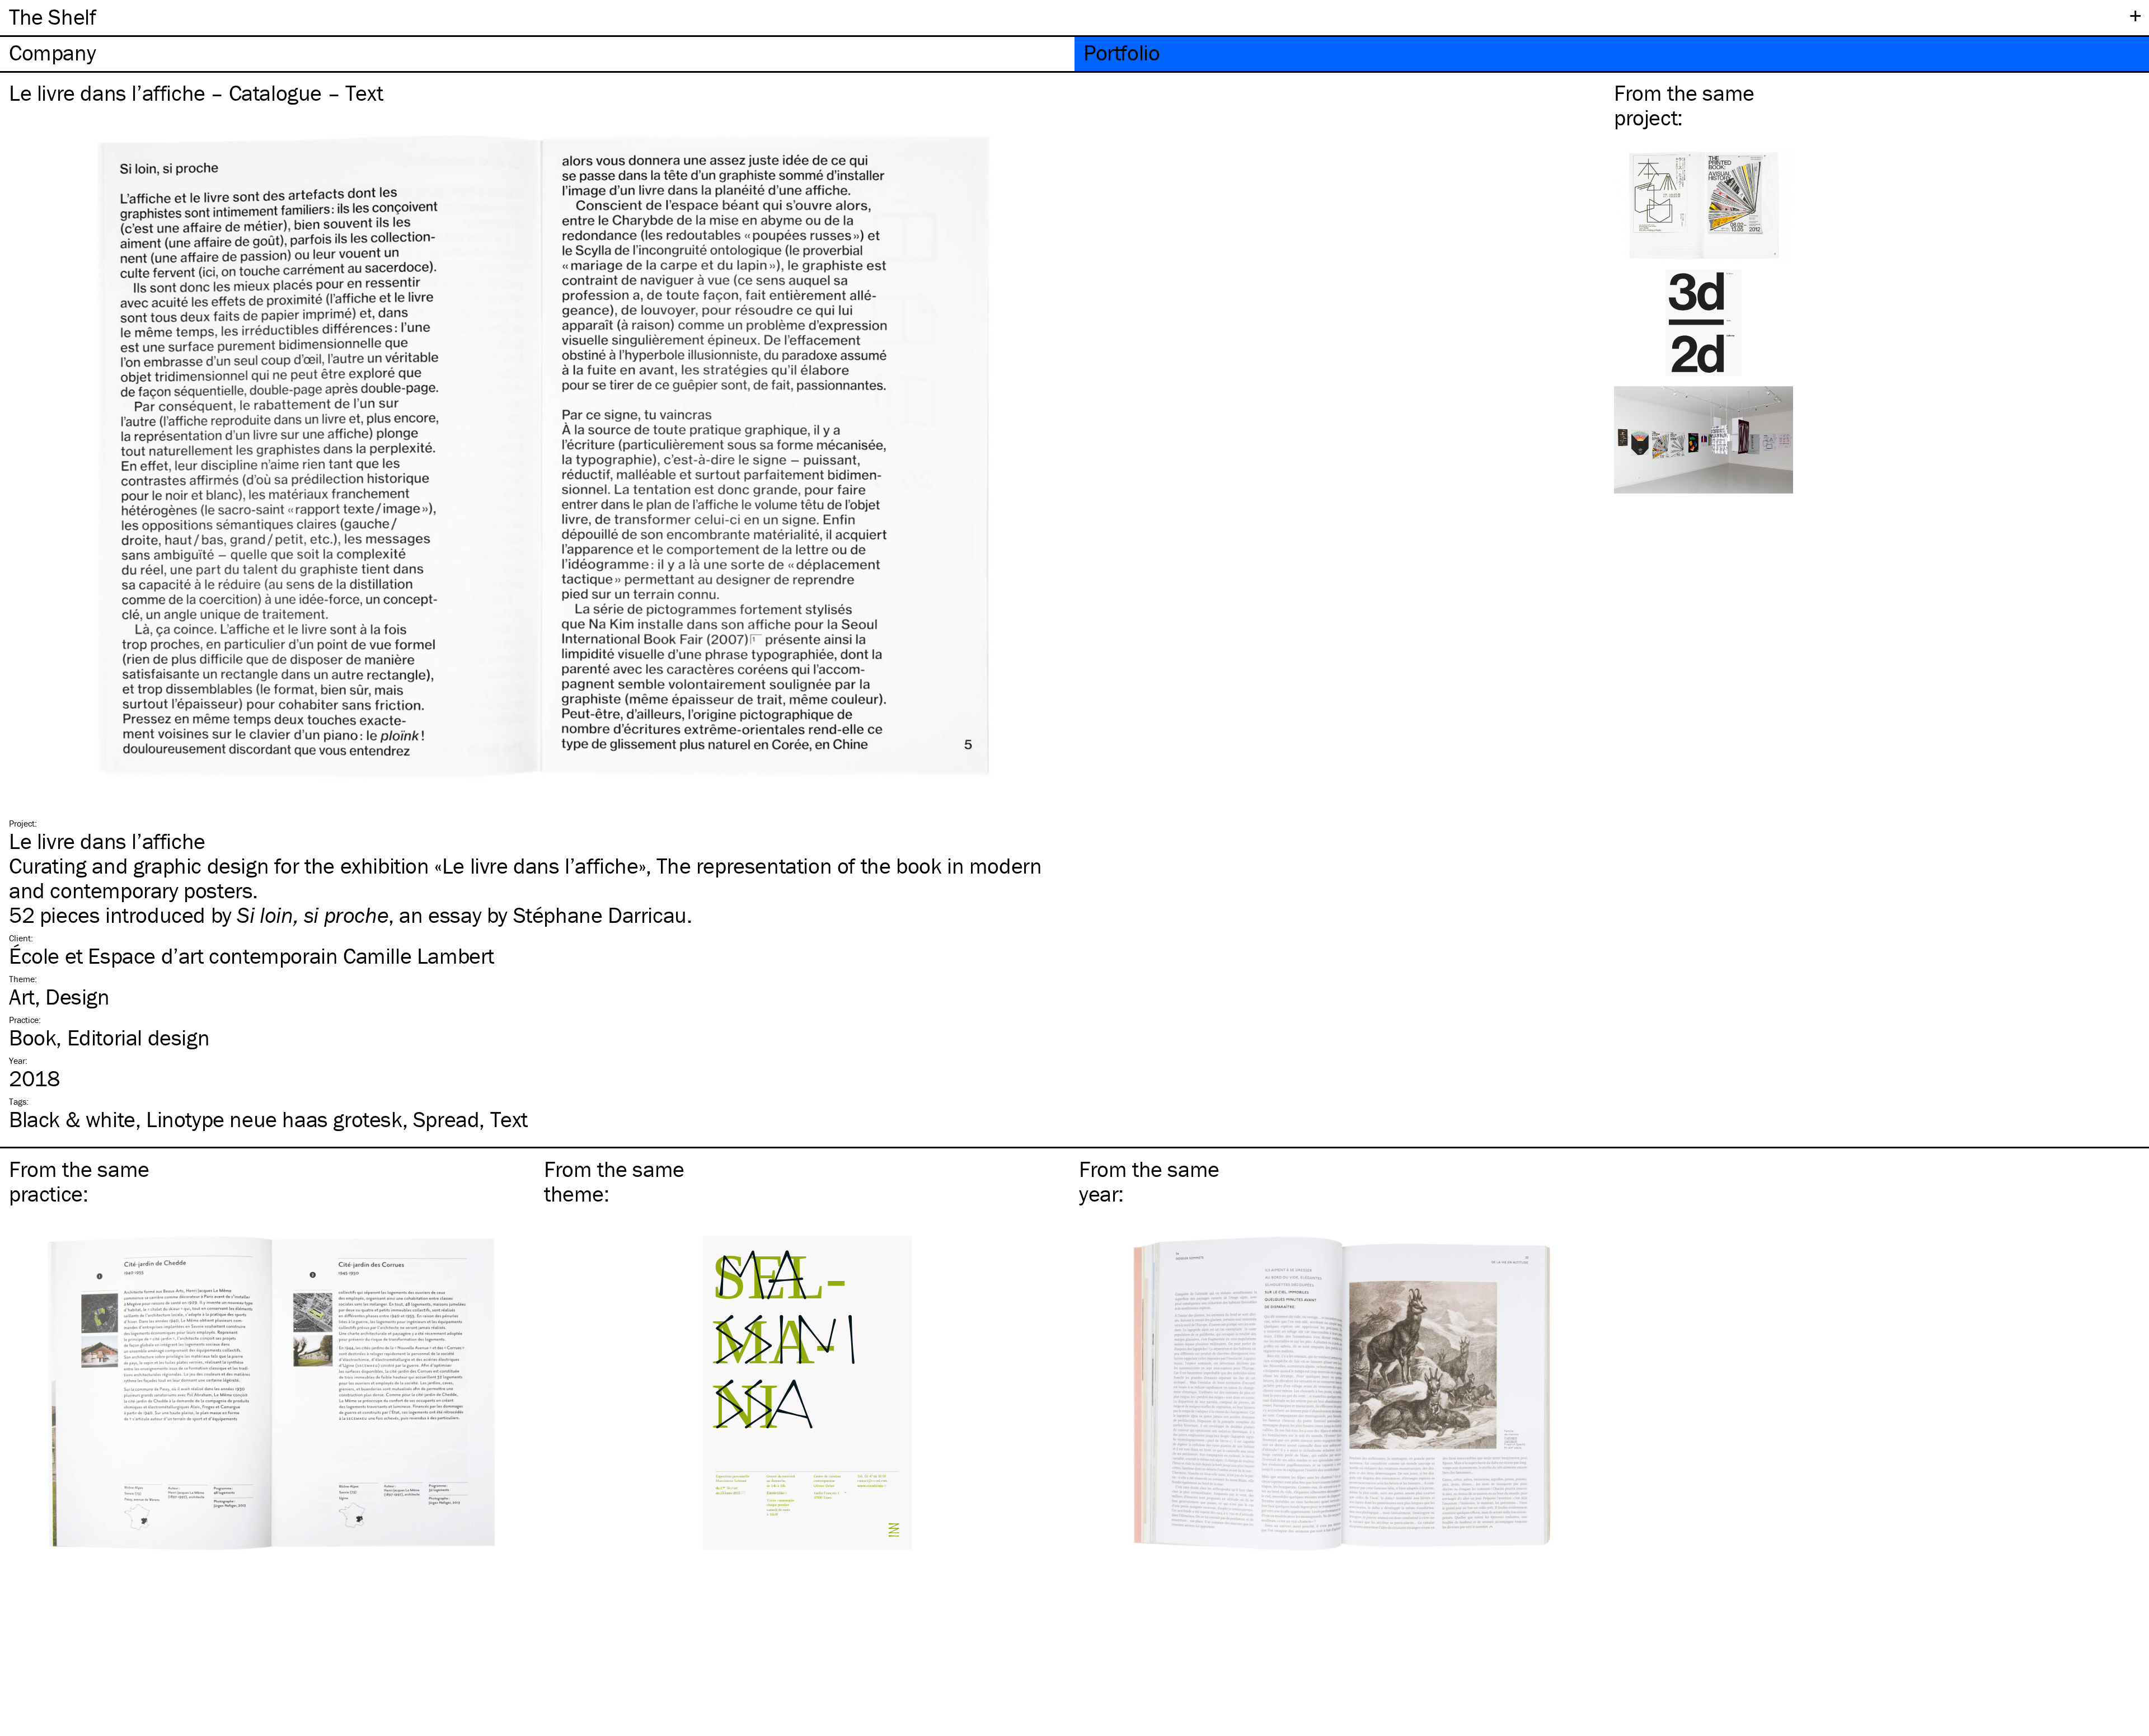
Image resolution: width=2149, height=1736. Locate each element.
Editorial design (139, 1037)
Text (509, 1119)
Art (22, 996)
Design (78, 996)
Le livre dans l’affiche (107, 841)
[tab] (537, 54)
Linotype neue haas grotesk (274, 1119)
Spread (446, 1119)
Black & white (72, 1119)
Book (32, 1037)
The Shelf (52, 17)
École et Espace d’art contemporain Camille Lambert (252, 956)
